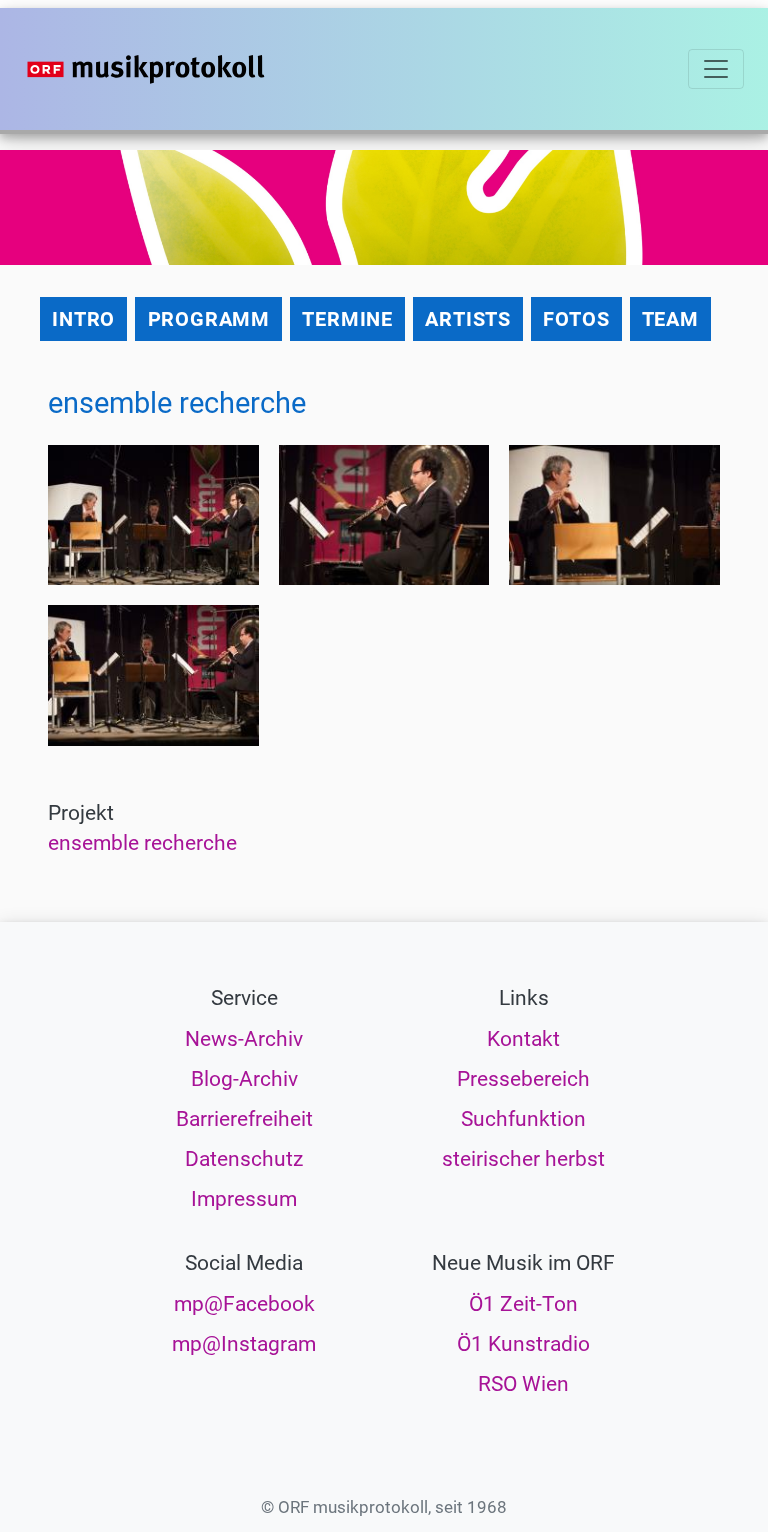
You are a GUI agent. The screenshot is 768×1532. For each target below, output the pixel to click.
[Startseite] (186, 69)
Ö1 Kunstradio (523, 1344)
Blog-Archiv (244, 1079)
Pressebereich (523, 1079)
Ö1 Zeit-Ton (523, 1304)
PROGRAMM (209, 319)
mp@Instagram (244, 1344)
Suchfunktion (523, 1119)
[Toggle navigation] (716, 69)
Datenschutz (244, 1159)
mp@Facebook (244, 1304)
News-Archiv (244, 1039)
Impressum (244, 1199)
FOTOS (576, 319)
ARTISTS (468, 319)
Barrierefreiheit (244, 1119)
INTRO (83, 319)
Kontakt (523, 1039)
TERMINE (347, 319)
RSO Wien (523, 1384)
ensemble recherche (142, 843)
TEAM (670, 319)
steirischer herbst (523, 1159)
